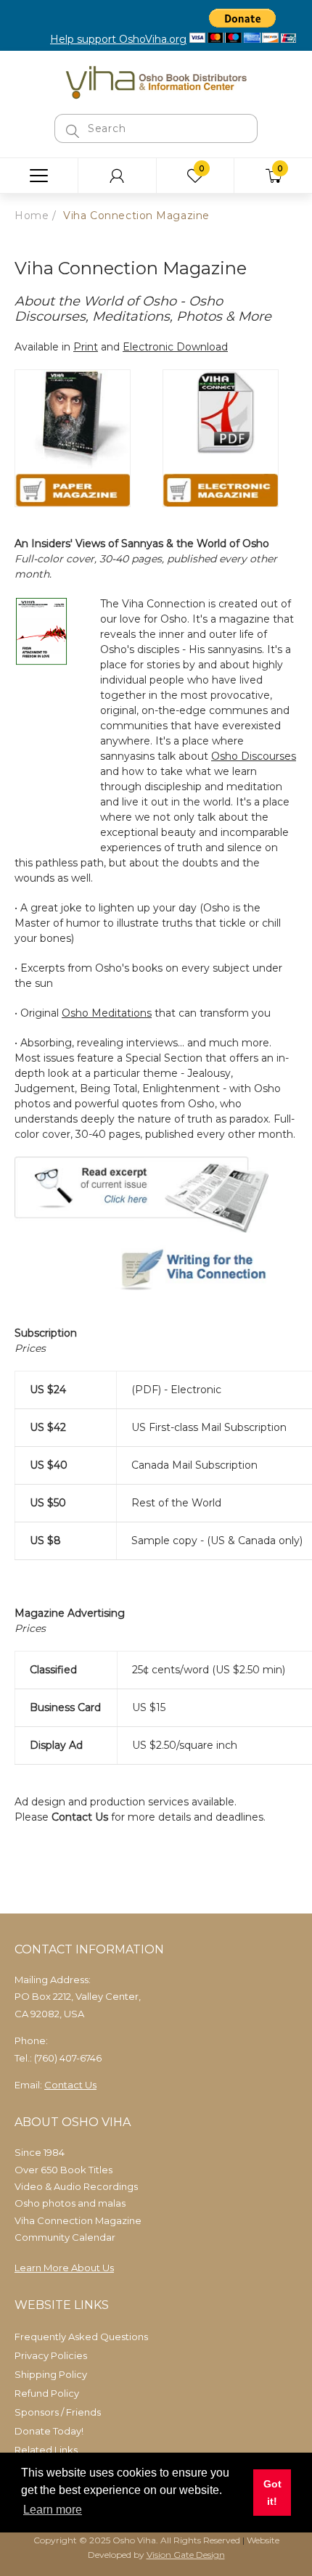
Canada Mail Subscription (194, 1465)
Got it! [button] (272, 2493)
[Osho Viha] (156, 81)
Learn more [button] (53, 2510)
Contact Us (80, 1817)
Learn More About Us (64, 2268)
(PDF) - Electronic (176, 1390)
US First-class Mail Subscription (209, 1427)
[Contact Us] (156, 1271)
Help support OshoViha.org (118, 39)
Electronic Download (175, 347)
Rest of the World (176, 1503)
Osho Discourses (254, 756)
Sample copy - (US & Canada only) (217, 1541)
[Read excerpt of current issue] (141, 1194)
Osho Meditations (107, 1013)
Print (86, 347)
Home (32, 216)
